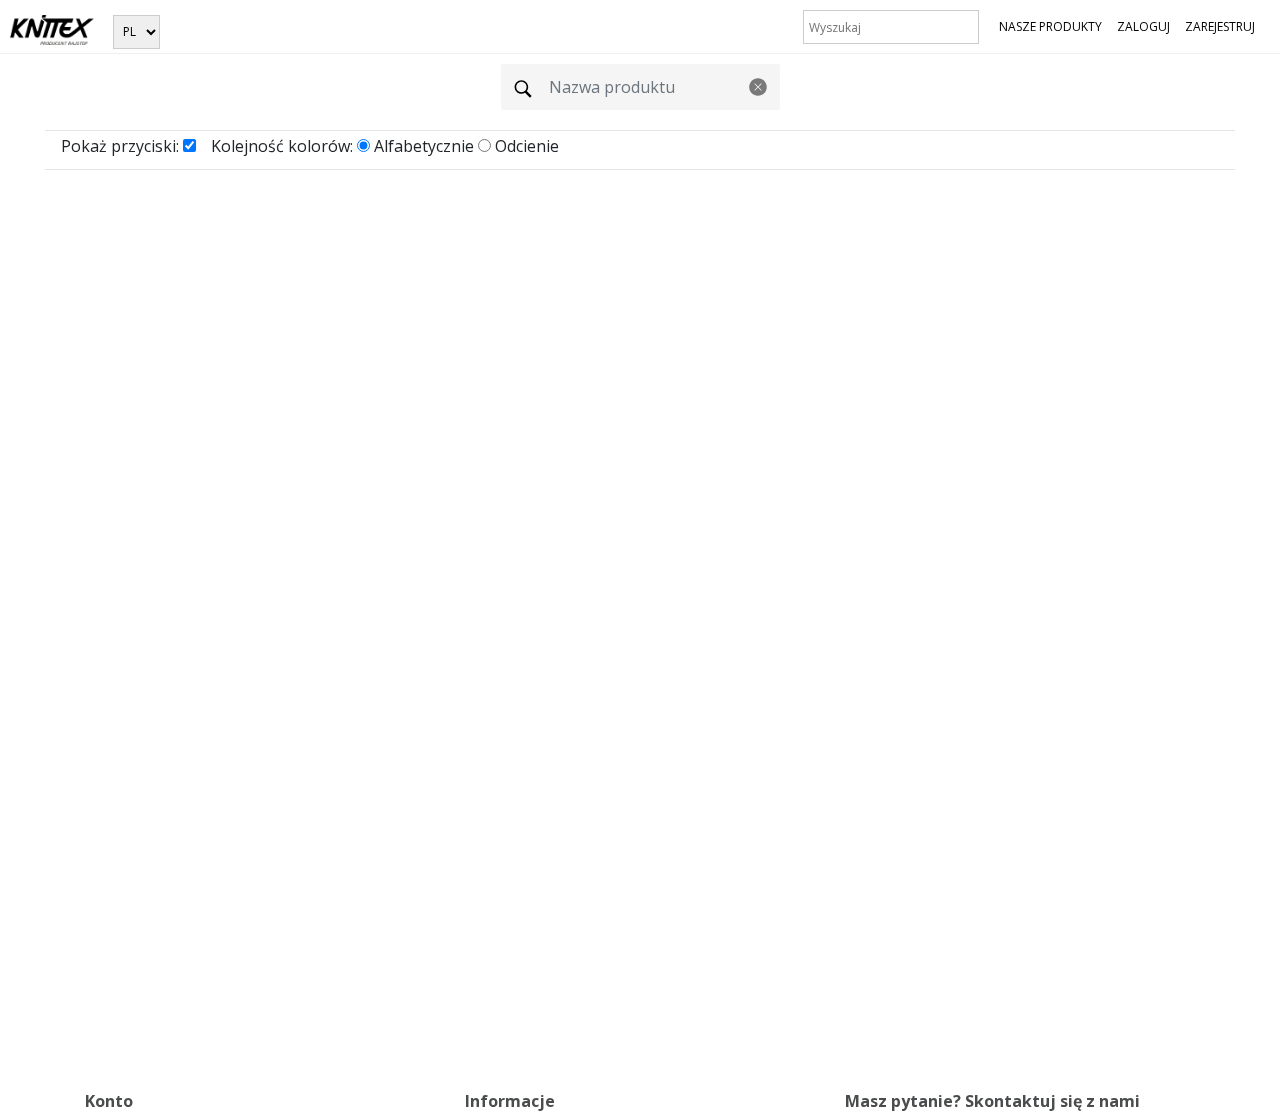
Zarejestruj (1220, 26)
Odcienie (527, 146)
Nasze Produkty (1050, 26)
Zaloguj (1143, 26)
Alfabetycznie (424, 146)
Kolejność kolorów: (282, 146)
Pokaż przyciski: (120, 146)
